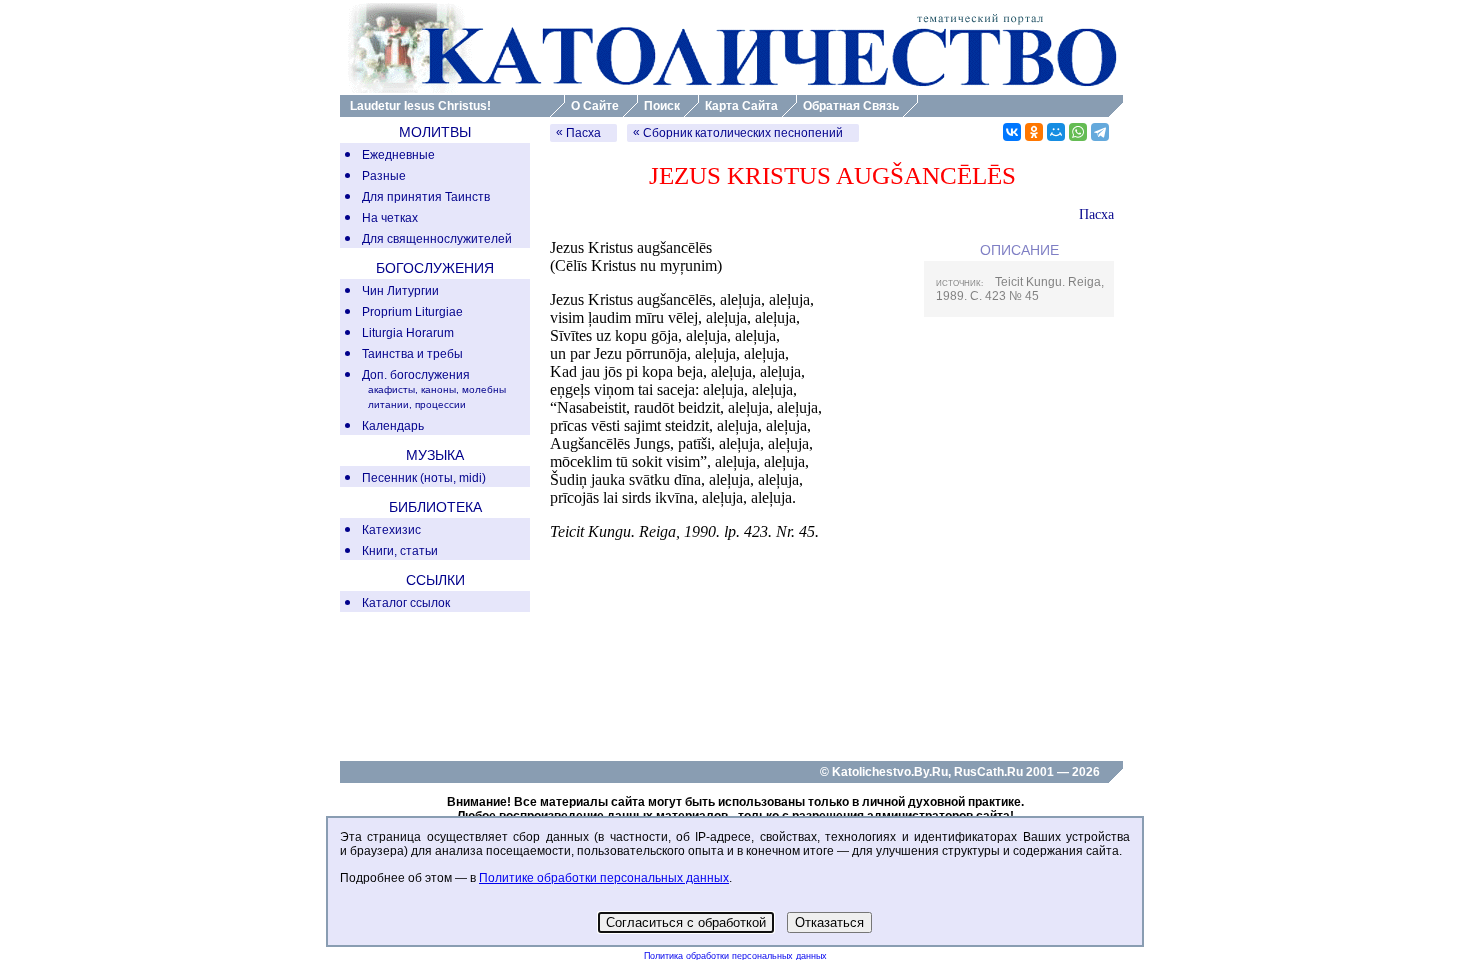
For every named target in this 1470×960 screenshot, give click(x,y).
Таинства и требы (412, 354)
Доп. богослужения (416, 375)
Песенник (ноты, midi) (424, 478)
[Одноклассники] (1034, 132)
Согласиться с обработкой (686, 922)
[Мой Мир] (1056, 132)
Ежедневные (398, 155)
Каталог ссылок (406, 603)
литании (388, 404)
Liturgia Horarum (408, 333)
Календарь (393, 426)
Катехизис (391, 530)
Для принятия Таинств (426, 197)
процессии (440, 404)
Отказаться (829, 922)
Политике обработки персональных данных (604, 878)
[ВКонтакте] (1012, 132)
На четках (390, 218)
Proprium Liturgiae (412, 312)
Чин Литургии (400, 291)
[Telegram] (1100, 132)
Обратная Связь (851, 106)
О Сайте (595, 106)
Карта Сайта (741, 106)
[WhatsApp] (1078, 132)
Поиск (662, 106)
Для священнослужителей (437, 239)
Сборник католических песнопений (743, 133)
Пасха (583, 133)
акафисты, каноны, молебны (437, 389)
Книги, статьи (400, 551)
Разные (384, 176)
